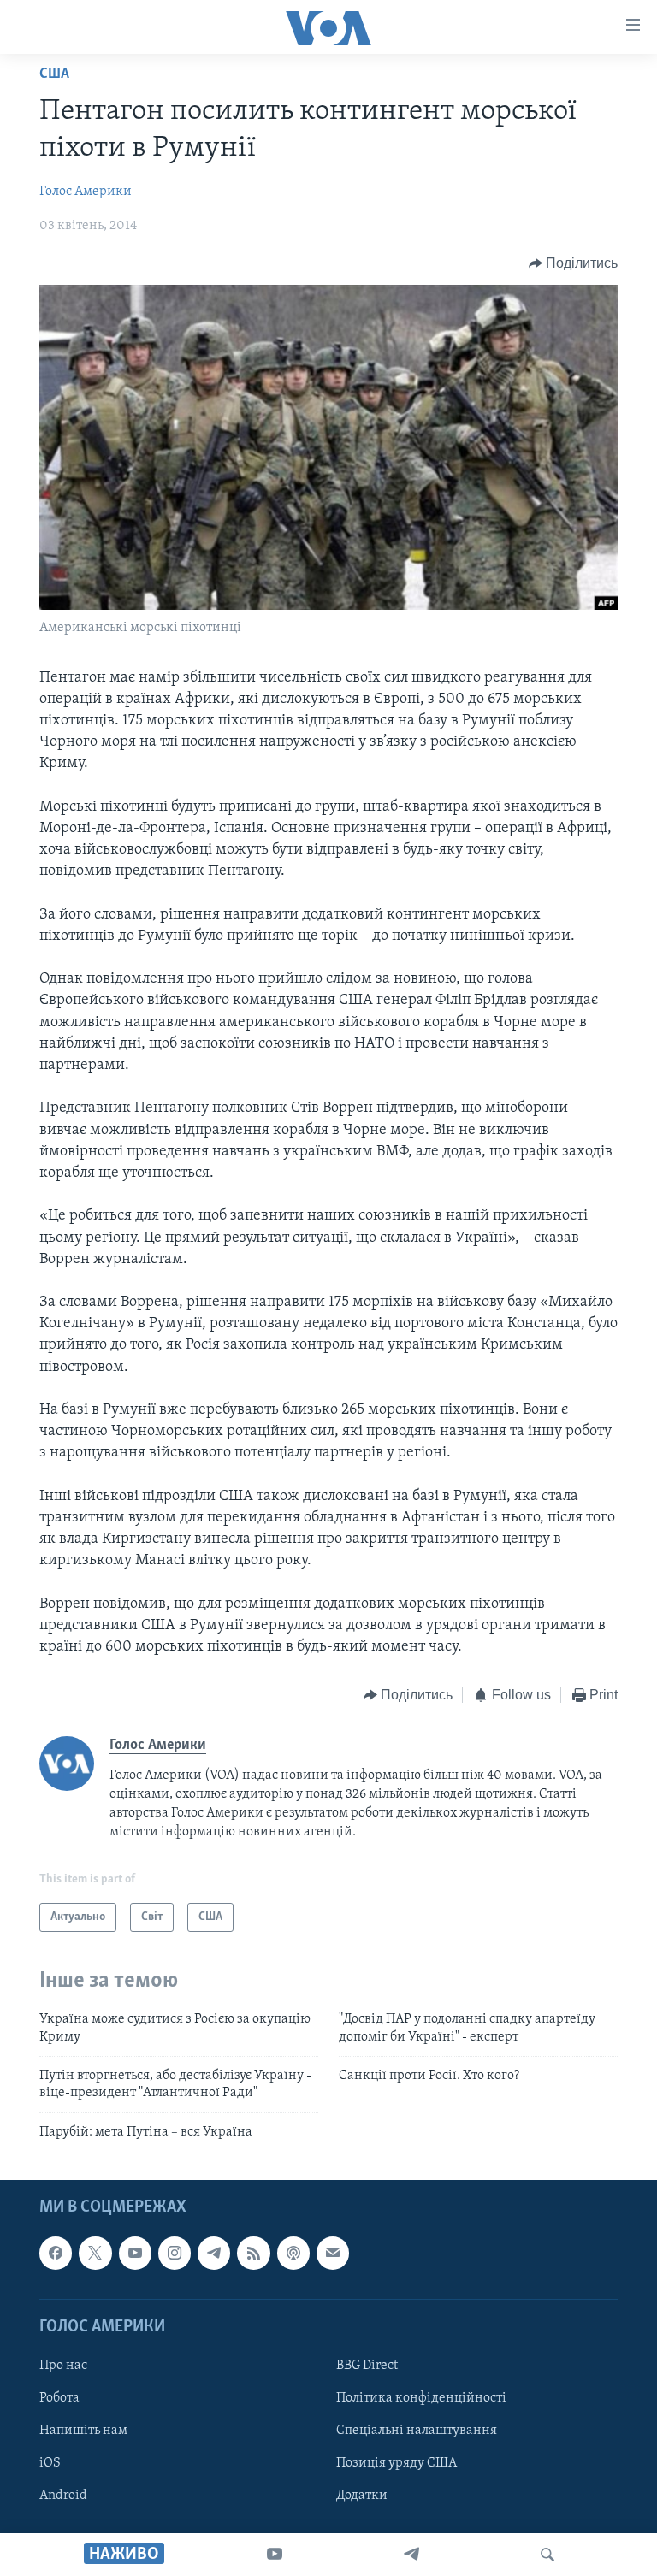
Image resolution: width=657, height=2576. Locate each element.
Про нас (63, 2366)
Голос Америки (86, 192)
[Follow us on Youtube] (135, 2253)
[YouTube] (275, 2555)
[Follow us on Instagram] (175, 2253)
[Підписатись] (333, 2253)
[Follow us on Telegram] (214, 2253)
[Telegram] (411, 2555)
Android (63, 2496)
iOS (50, 2463)
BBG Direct (367, 2366)
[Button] (574, 263)
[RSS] (253, 2253)
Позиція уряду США (397, 2463)
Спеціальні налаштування (417, 2431)
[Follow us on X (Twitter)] (95, 2253)
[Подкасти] (293, 2253)
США (54, 74)
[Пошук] (547, 2555)
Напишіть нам (83, 2431)
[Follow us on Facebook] (56, 2253)
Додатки (362, 2496)
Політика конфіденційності (421, 2398)
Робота (59, 2398)
